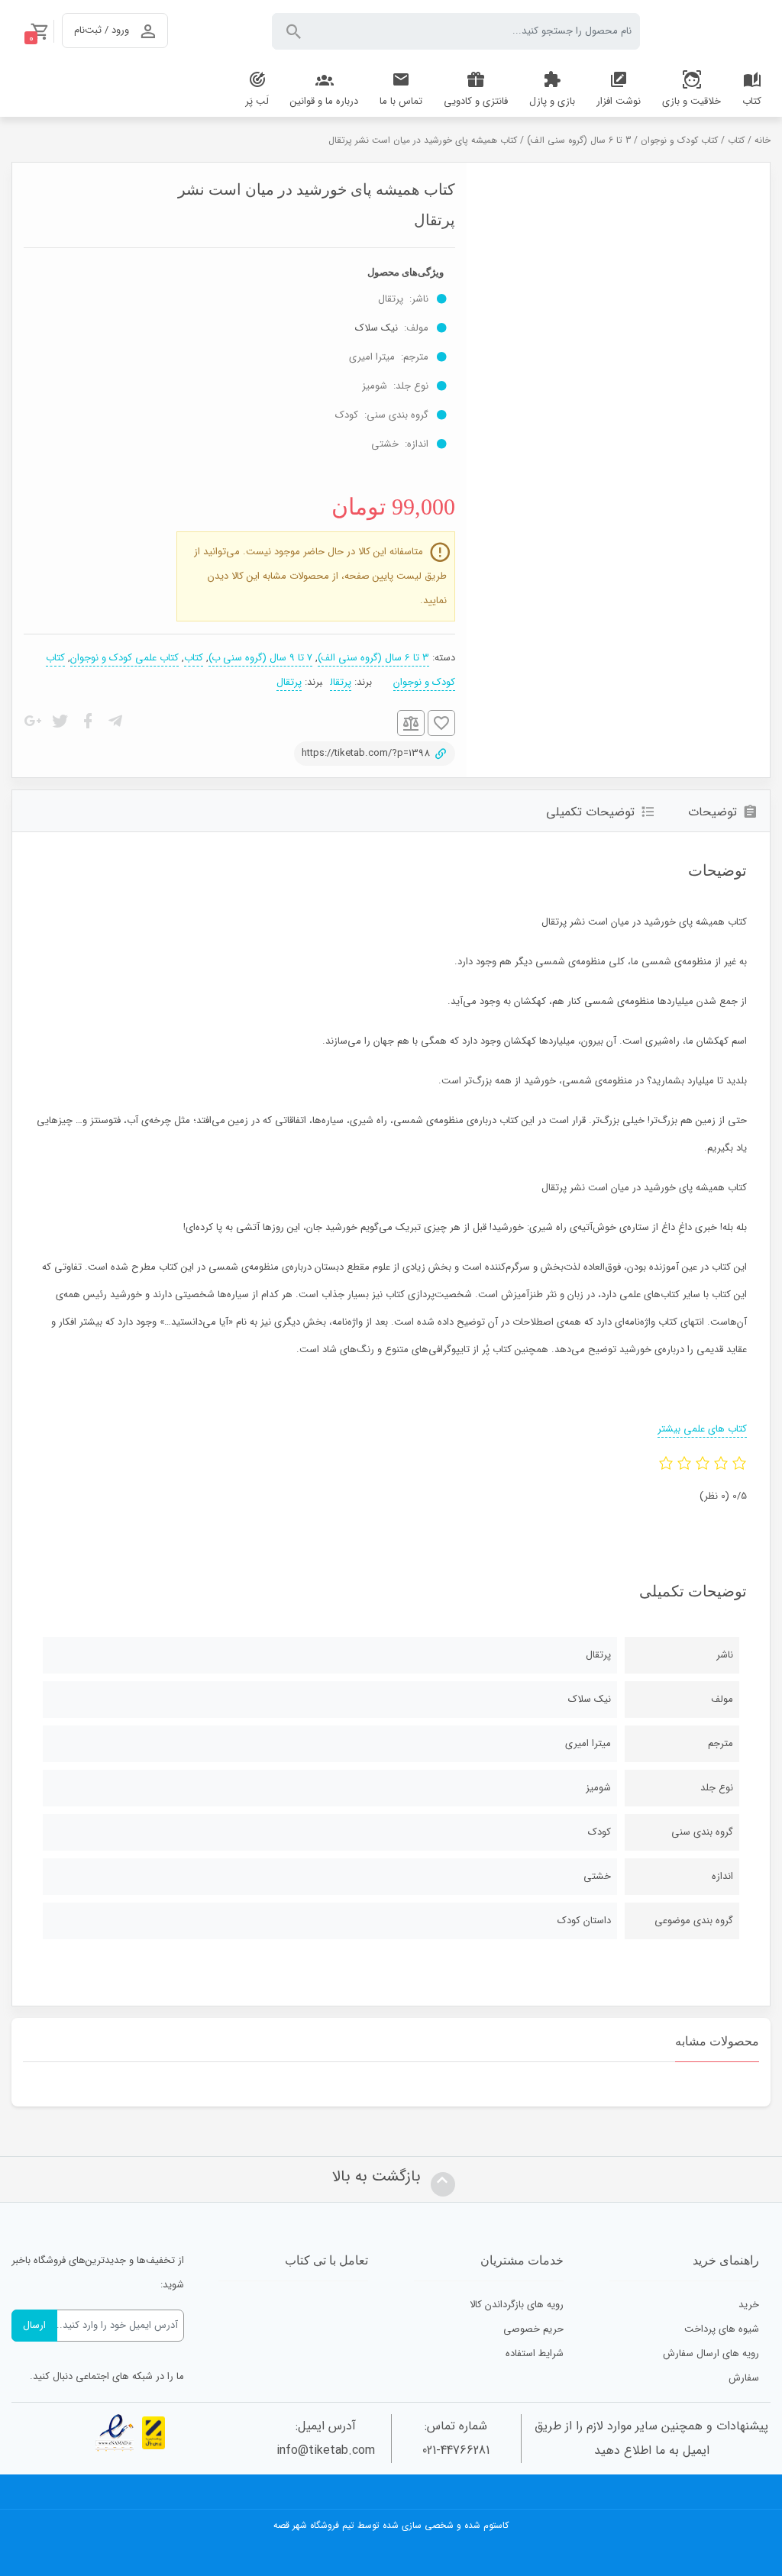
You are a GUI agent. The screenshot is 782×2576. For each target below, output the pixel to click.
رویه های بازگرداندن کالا (517, 2305)
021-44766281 (456, 2450)
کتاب (736, 140)
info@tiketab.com (326, 2450)
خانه (763, 140)
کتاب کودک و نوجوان (679, 140)
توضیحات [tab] (713, 812)
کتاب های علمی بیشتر (702, 1429)
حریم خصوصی (533, 2329)
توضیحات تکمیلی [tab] (590, 812)
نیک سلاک (376, 328)
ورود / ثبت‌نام (102, 30)
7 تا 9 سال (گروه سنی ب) (260, 658)
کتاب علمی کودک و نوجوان (124, 658)
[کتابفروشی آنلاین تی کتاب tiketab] (717, 31)
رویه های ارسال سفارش (711, 2353)
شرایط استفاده (535, 2353)
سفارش (744, 2378)
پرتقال (341, 682)
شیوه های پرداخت (722, 2329)
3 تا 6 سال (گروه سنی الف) (579, 140)
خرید (749, 2305)
